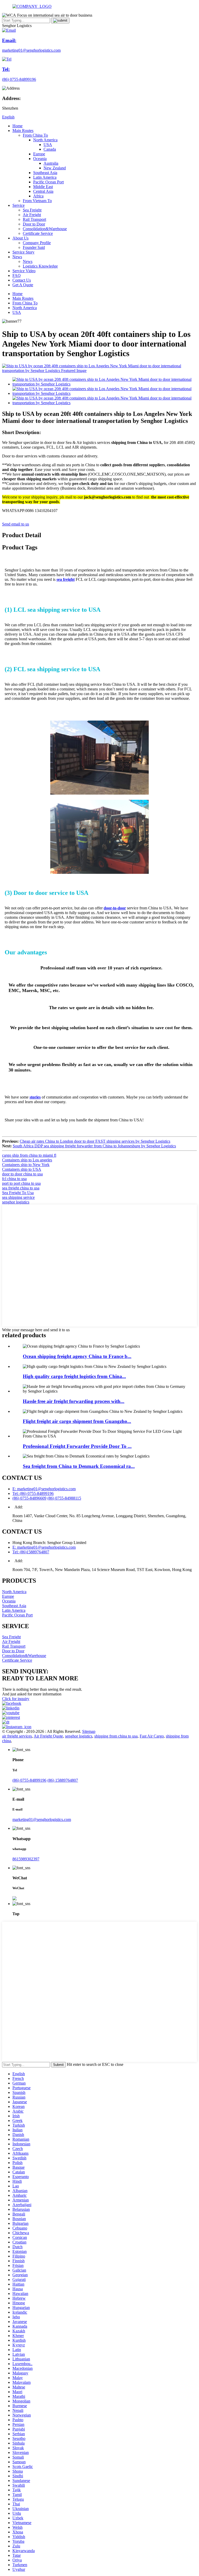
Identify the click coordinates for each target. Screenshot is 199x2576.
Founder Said (34, 247)
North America (45, 140)
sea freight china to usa (21, 1188)
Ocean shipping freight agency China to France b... (77, 1356)
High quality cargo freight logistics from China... (74, 1376)
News (17, 257)
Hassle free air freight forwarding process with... (74, 1401)
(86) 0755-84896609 (29, 1498)
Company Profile (37, 243)
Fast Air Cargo (152, 1736)
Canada (50, 149)
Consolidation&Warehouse (45, 229)
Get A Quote (23, 285)
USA (48, 145)
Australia (51, 163)
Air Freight (32, 215)
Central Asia (43, 191)
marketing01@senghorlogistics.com (42, 1819)
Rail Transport (34, 219)
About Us (20, 238)
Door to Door (34, 224)
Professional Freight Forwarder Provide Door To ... (77, 1446)
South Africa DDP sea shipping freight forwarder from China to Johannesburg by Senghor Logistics (94, 1146)
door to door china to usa (22, 1174)
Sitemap (89, 1731)
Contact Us (22, 280)
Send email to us (16, 524)
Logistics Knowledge (40, 266)
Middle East (43, 187)
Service (19, 205)
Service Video (24, 271)
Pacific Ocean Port (48, 182)
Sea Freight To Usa (18, 1193)
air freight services (17, 1736)
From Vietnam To (37, 201)
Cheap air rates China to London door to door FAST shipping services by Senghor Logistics (95, 1141)
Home (17, 126)
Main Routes (23, 131)
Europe (39, 154)
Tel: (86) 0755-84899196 (33, 1493)
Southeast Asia (45, 173)
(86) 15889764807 (63, 1780)
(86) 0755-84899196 (29, 1780)
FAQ (17, 275)
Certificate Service (38, 233)
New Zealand (55, 168)
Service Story (23, 252)
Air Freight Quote (48, 1736)
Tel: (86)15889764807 (31, 1552)
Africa (38, 196)
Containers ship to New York (26, 1165)
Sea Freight (32, 210)
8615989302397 (26, 1859)
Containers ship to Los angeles (27, 1160)
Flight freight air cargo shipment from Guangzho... (77, 1421)
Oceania (40, 159)
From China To (35, 135)
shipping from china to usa (116, 1736)
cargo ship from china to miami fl (29, 1155)
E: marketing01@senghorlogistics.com (44, 1489)
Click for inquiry (16, 1699)
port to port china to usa (21, 1183)
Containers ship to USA (22, 1169)
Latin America (45, 177)
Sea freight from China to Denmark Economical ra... (79, 1466)
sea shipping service (18, 1197)
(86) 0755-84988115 (64, 1498)
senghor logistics (16, 1202)
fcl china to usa (14, 1179)
